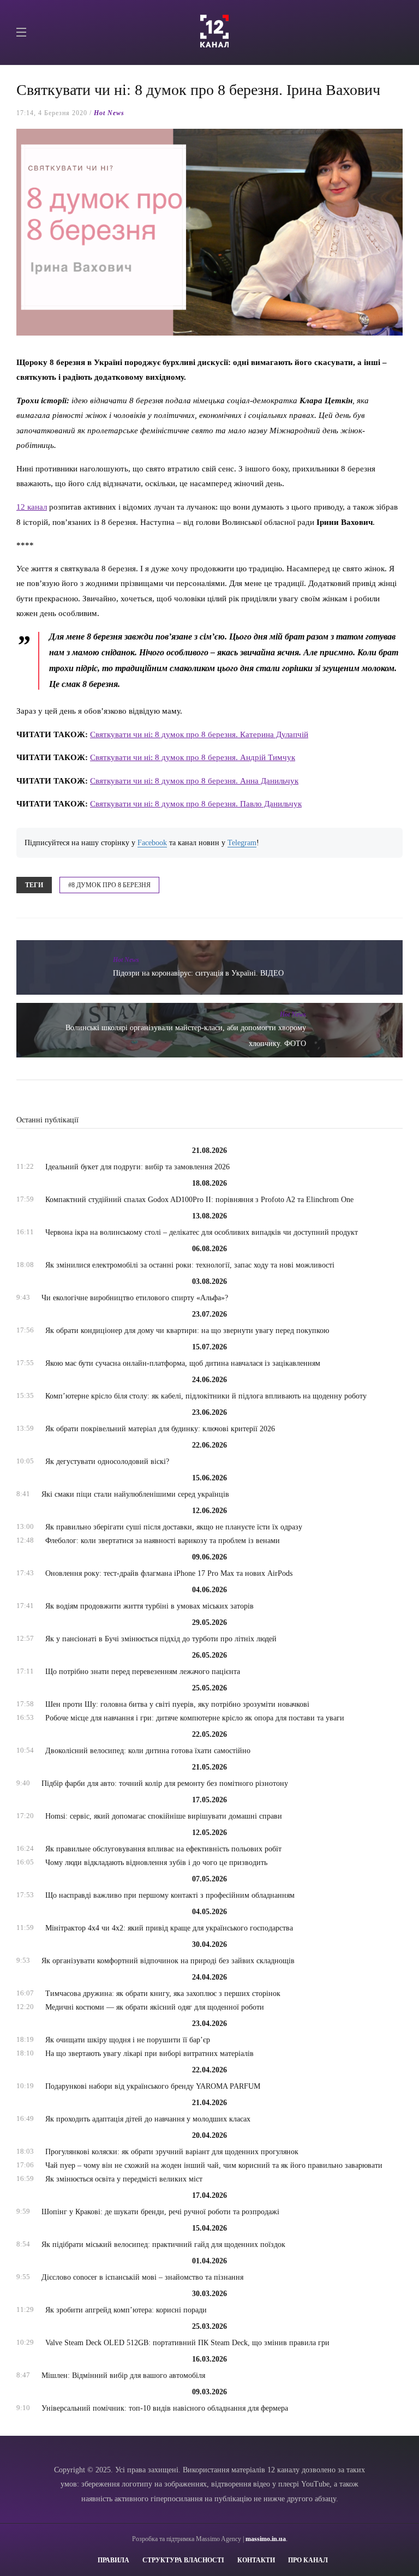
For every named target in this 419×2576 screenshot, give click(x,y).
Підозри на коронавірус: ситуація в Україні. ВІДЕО (198, 973)
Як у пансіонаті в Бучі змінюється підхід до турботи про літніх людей (161, 1639)
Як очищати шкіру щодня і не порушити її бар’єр (128, 2040)
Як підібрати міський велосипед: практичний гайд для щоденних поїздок (163, 2245)
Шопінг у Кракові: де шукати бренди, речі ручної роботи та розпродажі (160, 2212)
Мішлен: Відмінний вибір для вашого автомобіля (123, 2375)
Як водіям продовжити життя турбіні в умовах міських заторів (149, 1606)
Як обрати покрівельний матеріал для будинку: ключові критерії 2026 (160, 1429)
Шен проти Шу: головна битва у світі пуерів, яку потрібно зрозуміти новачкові (177, 1704)
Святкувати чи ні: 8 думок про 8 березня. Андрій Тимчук (193, 757)
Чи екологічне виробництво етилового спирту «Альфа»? (135, 1298)
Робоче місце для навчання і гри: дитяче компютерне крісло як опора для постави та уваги (195, 1718)
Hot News (109, 113)
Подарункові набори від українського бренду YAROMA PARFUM (153, 2086)
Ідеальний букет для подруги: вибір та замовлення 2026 (137, 1167)
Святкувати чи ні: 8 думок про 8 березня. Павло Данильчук (196, 803)
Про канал (308, 2560)
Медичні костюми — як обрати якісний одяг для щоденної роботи (155, 2007)
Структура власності (183, 2560)
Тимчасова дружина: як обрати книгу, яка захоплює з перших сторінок (163, 1994)
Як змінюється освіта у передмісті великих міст (124, 2179)
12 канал (32, 507)
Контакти (256, 2560)
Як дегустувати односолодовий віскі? (107, 1462)
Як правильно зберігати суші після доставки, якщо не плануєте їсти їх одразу (174, 1527)
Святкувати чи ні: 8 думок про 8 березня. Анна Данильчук (194, 781)
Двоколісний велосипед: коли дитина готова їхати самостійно (148, 1751)
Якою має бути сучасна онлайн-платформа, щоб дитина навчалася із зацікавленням (183, 1363)
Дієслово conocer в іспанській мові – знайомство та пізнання (142, 2277)
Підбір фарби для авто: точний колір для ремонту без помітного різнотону (165, 1783)
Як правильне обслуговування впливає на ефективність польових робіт (163, 1849)
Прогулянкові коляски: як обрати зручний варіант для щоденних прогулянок (172, 2152)
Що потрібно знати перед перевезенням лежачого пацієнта (143, 1672)
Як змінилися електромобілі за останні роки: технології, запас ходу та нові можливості (190, 1265)
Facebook (152, 843)
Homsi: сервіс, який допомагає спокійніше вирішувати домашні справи (164, 1816)
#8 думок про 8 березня (109, 885)
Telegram (242, 843)
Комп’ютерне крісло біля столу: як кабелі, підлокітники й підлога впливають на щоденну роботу (206, 1396)
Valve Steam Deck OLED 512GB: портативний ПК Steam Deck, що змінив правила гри (187, 2343)
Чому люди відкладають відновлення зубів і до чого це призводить (156, 1863)
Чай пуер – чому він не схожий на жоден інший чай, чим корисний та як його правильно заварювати (214, 2165)
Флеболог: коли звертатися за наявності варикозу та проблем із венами (163, 1541)
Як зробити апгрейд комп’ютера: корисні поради (126, 2310)
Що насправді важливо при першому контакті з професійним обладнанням (170, 1895)
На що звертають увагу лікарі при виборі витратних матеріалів (149, 2054)
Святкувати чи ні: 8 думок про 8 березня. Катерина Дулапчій (199, 734)
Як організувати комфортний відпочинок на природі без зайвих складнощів (168, 1961)
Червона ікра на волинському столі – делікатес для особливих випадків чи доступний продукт (202, 1232)
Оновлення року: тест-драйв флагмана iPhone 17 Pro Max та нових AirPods (169, 1573)
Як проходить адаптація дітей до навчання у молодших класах (148, 2119)
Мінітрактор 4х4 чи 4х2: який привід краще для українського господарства (169, 1928)
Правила (113, 2560)
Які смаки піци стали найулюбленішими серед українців (135, 1494)
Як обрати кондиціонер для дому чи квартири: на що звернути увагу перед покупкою (187, 1331)
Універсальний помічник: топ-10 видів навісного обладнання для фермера (165, 2408)
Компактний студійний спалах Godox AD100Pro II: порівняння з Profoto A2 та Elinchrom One (199, 1200)
